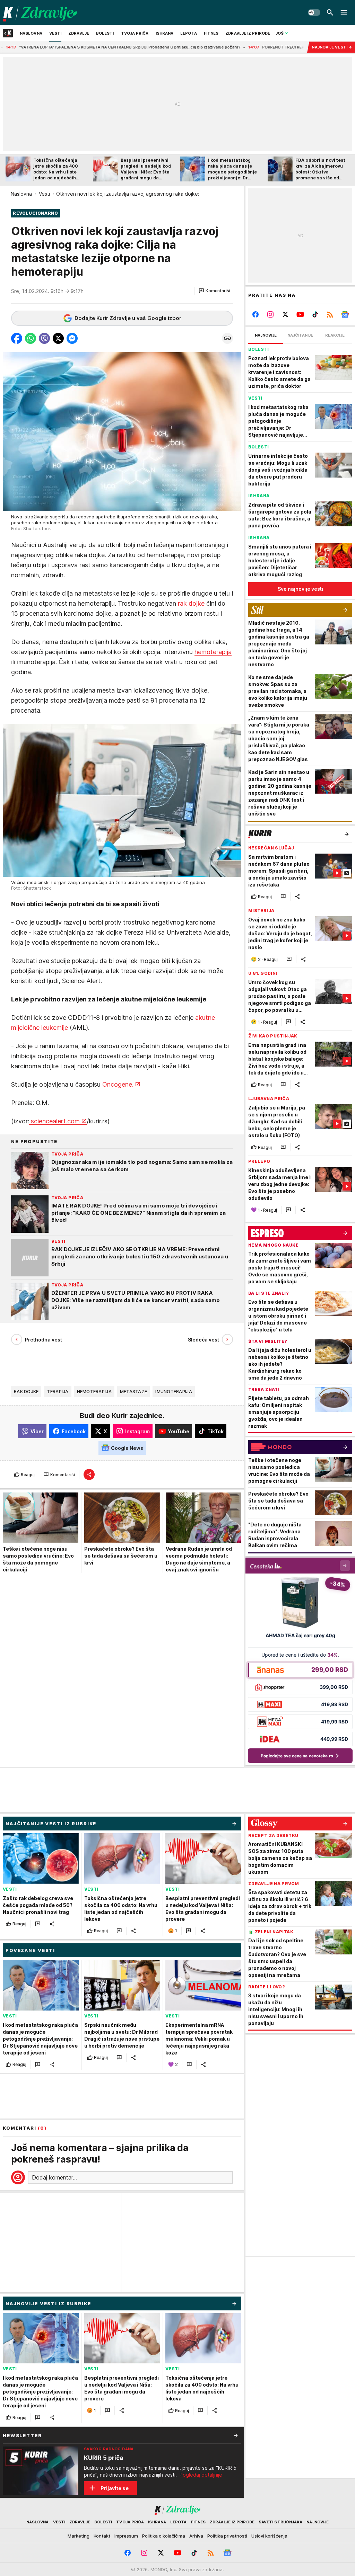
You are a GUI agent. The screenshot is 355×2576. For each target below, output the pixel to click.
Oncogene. (118, 1084)
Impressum (126, 2536)
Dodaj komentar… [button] (54, 2177)
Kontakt (102, 2536)
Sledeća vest (204, 1340)
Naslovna (21, 194)
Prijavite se (115, 2488)
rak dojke (190, 603)
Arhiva (196, 2536)
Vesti (44, 194)
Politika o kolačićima (164, 2536)
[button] (214, 291)
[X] (285, 314)
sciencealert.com (54, 1121)
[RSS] (330, 314)
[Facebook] (256, 314)
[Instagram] (271, 314)
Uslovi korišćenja (269, 2536)
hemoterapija (213, 652)
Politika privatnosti (227, 2536)
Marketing (79, 2536)
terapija (58, 1391)
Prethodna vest (44, 1340)
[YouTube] (300, 314)
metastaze (133, 1391)
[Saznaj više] (236, 2435)
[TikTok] (315, 314)
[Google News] (345, 314)
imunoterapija (174, 1391)
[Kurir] (40, 12)
